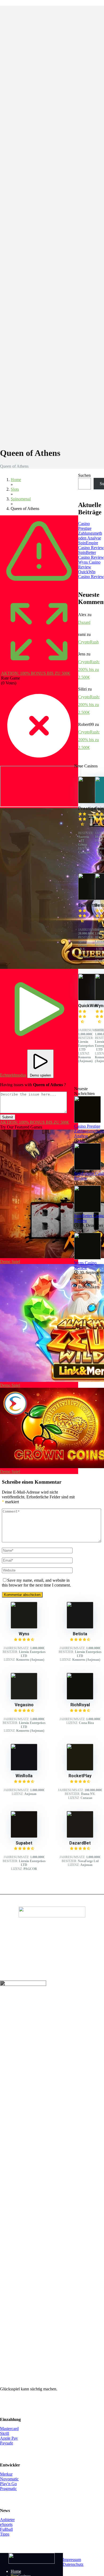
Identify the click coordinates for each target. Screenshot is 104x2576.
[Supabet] (24, 1836)
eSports (6, 2524)
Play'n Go (8, 2484)
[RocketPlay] (80, 1769)
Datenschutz (73, 2564)
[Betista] (80, 1627)
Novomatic (9, 2479)
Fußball (6, 2529)
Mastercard (9, 2429)
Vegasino (24, 1705)
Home (16, 2571)
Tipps (5, 2534)
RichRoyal (80, 1705)
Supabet (24, 1843)
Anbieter (7, 2520)
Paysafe (7, 2443)
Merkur (6, 2474)
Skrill (5, 2433)
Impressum (72, 2560)
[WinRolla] (24, 1769)
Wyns (24, 1634)
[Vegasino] (24, 1698)
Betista (80, 1634)
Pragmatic (8, 2489)
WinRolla (24, 1776)
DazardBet (80, 1843)
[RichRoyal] (80, 1698)
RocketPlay (80, 1776)
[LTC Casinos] (32, 2562)
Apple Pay (9, 2438)
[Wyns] (24, 1627)
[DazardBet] (80, 1836)
